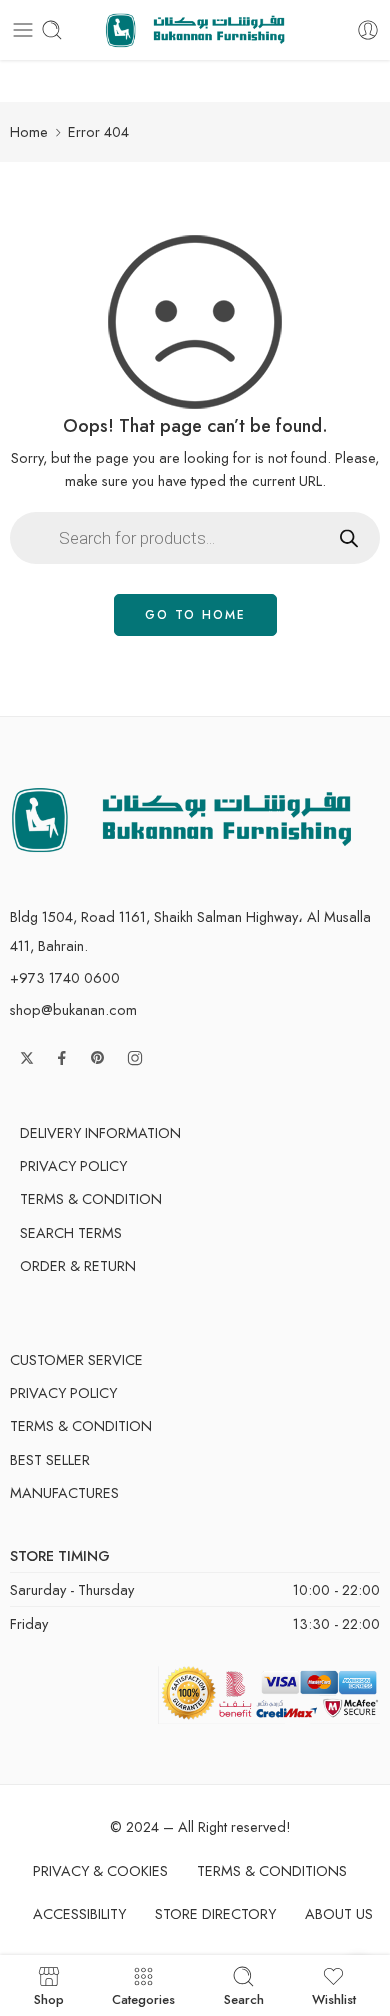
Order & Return (78, 1265)
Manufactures (64, 1492)
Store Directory (215, 1913)
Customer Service (76, 1359)
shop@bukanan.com (73, 1009)
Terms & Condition (91, 1198)
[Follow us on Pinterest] (98, 1058)
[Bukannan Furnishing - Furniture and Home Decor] (195, 30)
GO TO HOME (195, 615)
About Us (339, 1913)
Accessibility (79, 1913)
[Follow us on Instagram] (135, 1058)
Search (244, 1998)
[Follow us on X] (27, 1058)
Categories (143, 1998)
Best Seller (50, 1459)
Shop (49, 1998)
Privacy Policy (73, 1165)
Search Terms (71, 1232)
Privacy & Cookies (100, 1870)
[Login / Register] (368, 30)
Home (29, 131)
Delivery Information (100, 1132)
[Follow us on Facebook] (62, 1058)
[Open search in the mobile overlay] (195, 538)
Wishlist (334, 1998)
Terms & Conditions (272, 1870)
